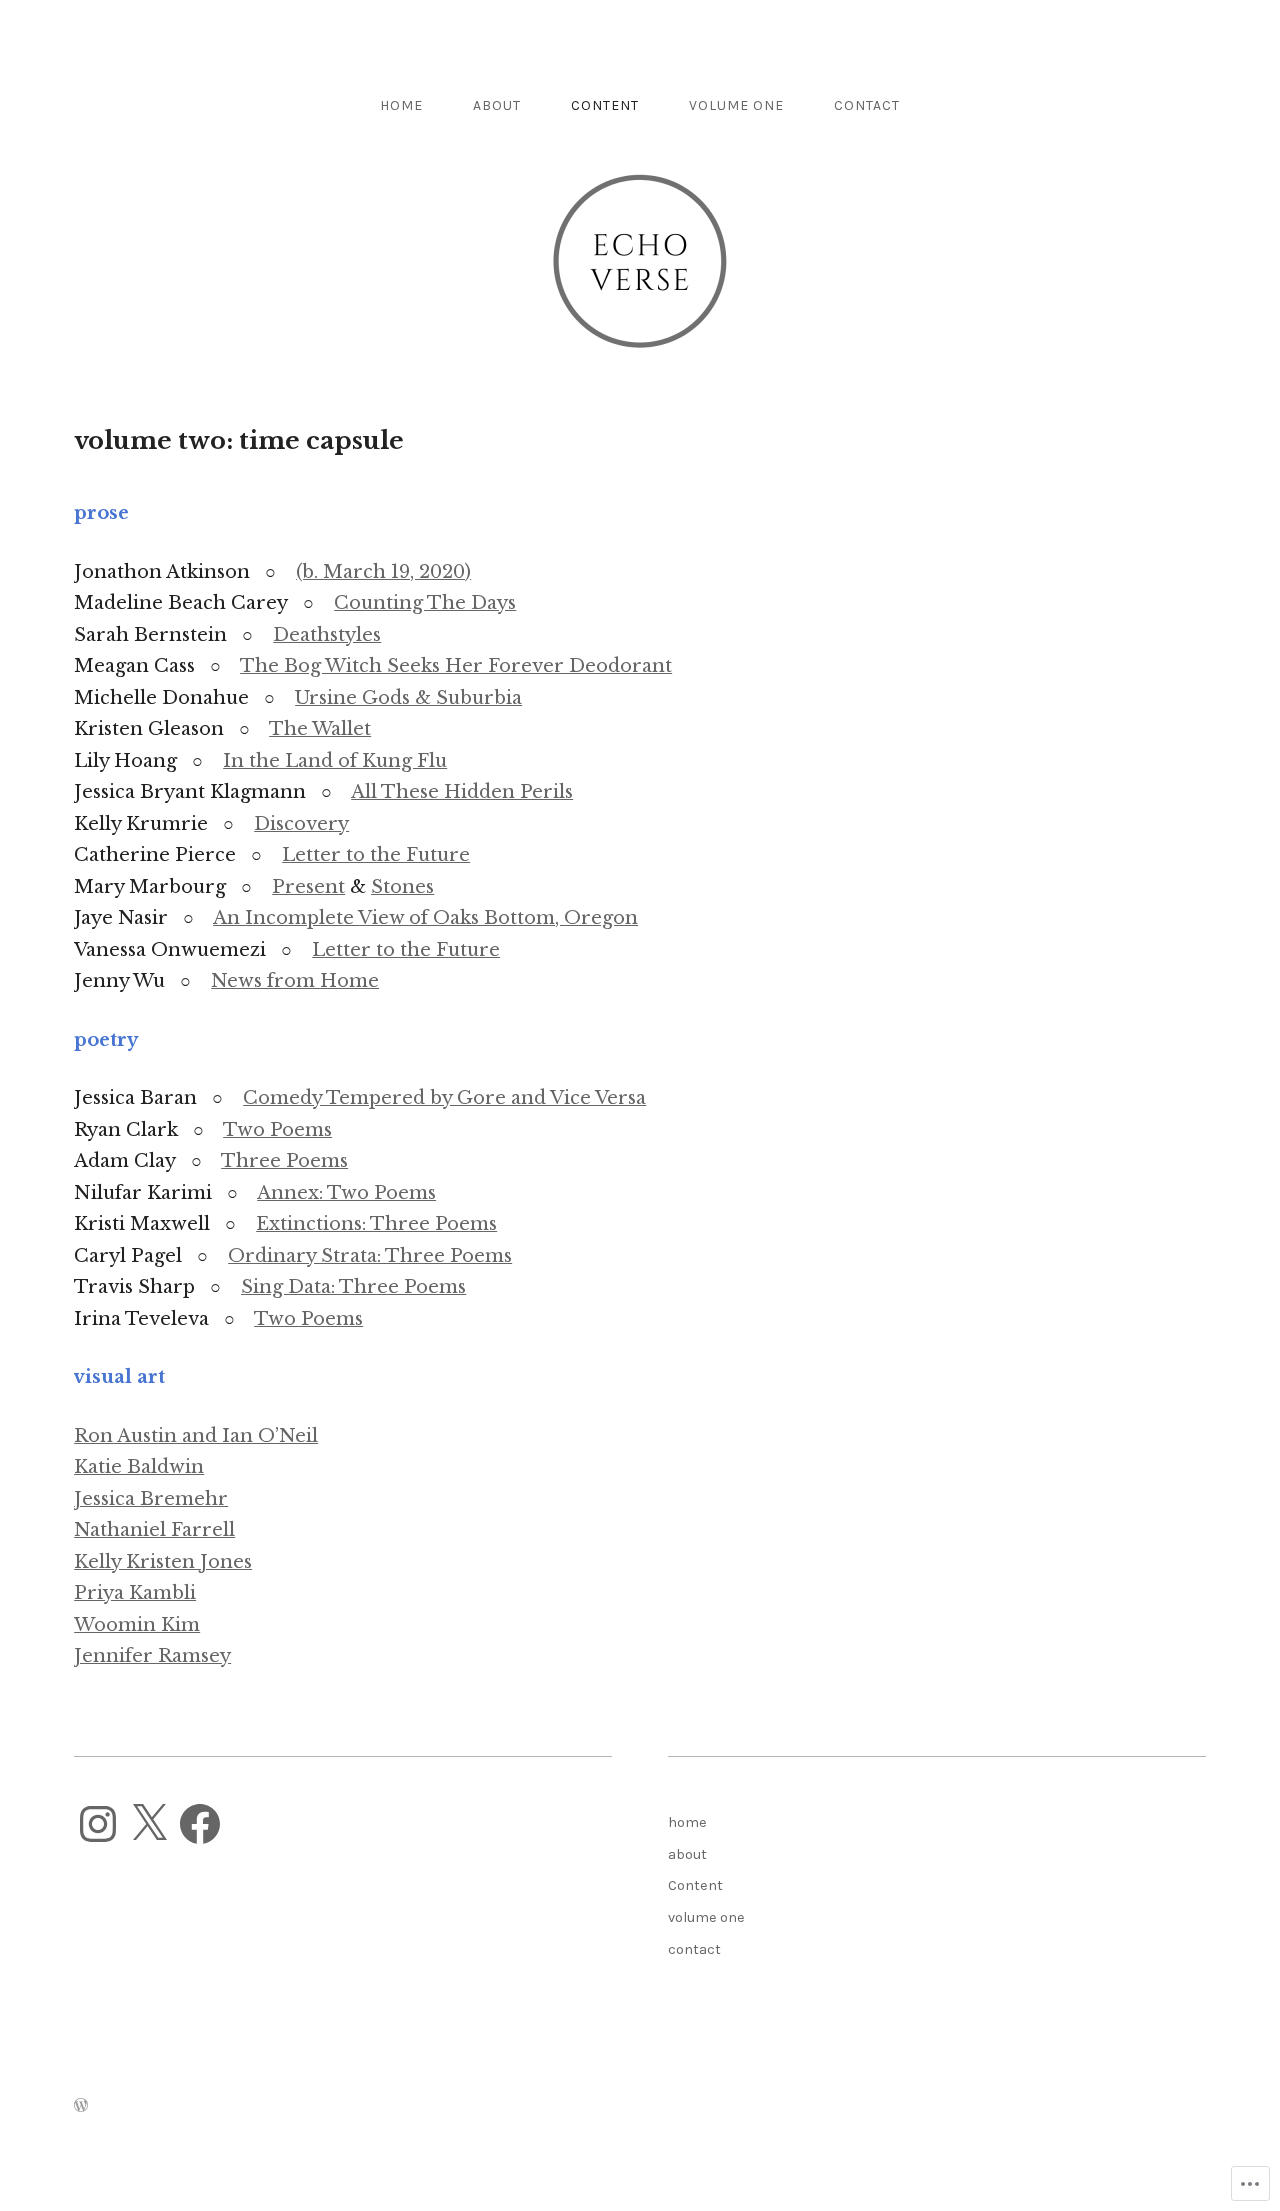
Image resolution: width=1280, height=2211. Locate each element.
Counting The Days (425, 603)
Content (605, 105)
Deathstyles (327, 635)
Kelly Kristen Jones (163, 1562)
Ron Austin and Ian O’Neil (196, 1436)
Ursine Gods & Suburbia (408, 698)
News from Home (295, 981)
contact (867, 105)
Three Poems (284, 1161)
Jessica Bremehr (151, 1499)
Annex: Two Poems (346, 1193)
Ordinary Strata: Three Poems (370, 1256)
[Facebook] (200, 1824)
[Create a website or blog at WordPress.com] (81, 2106)
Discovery (301, 824)
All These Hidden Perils (462, 792)
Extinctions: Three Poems (376, 1224)
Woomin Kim (137, 1625)
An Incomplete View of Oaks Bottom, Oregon (425, 918)
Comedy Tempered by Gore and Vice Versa (444, 1098)
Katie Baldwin (139, 1467)
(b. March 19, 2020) (383, 572)
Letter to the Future (376, 855)
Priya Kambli (135, 1593)
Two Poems (277, 1130)
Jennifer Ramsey (152, 1656)
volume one (736, 105)
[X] (149, 1824)
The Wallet (320, 729)
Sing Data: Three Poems (353, 1287)
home (401, 105)
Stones (402, 887)
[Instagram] (98, 1824)
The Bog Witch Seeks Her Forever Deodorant (456, 666)
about (497, 105)
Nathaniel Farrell (154, 1530)
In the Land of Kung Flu (335, 761)
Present (308, 887)
